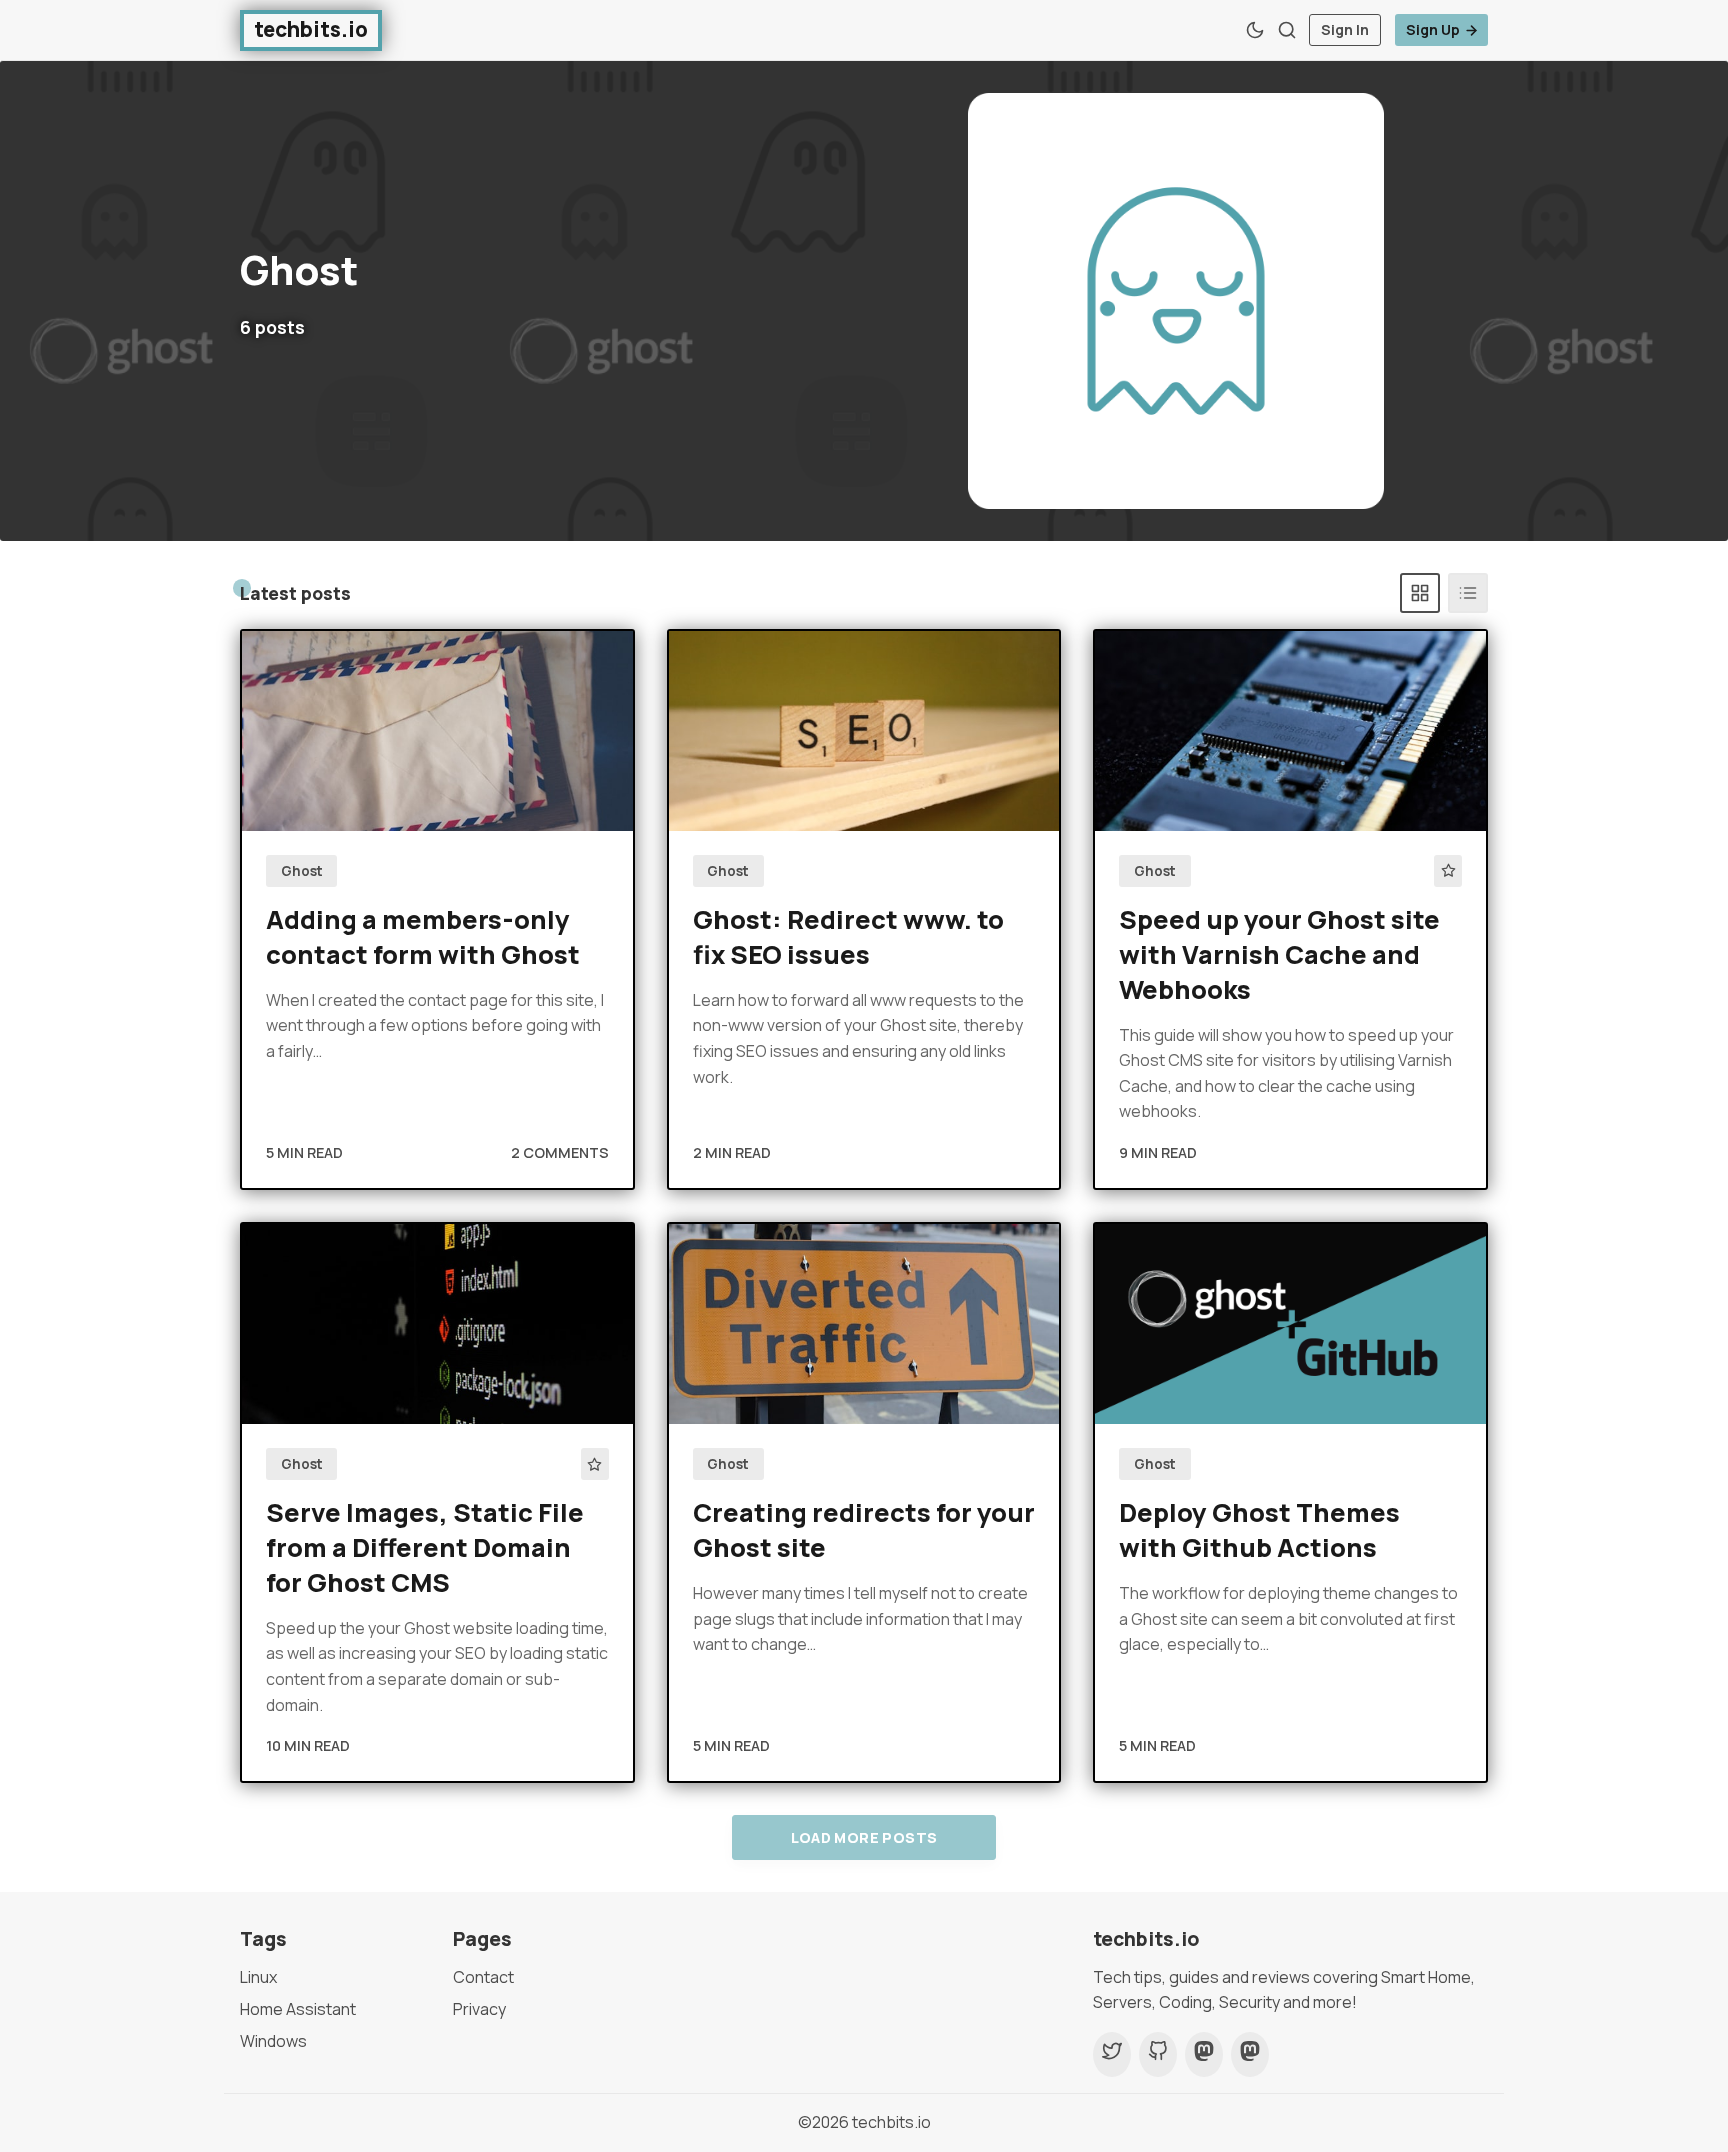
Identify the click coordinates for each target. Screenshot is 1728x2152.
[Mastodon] (1204, 2055)
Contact (483, 1977)
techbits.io (891, 2122)
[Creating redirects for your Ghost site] (864, 1324)
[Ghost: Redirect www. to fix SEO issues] (864, 731)
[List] (1468, 593)
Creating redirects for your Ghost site (864, 1530)
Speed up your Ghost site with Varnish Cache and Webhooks (1279, 954)
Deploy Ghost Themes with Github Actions (1259, 1530)
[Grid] (1420, 593)
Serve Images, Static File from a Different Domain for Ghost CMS (425, 1547)
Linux (258, 1977)
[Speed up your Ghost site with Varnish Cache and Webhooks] (1290, 731)
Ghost (302, 871)
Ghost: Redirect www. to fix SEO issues (848, 937)
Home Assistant (298, 2009)
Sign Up (1433, 29)
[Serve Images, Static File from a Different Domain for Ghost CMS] (437, 1324)
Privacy (479, 2009)
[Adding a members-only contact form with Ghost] (437, 731)
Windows (273, 2041)
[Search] (1287, 30)
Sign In (1345, 29)
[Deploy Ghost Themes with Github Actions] (1290, 1324)
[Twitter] (1112, 2055)
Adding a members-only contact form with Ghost (423, 937)
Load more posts (864, 1837)
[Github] (1158, 2055)
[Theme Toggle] (1255, 30)
